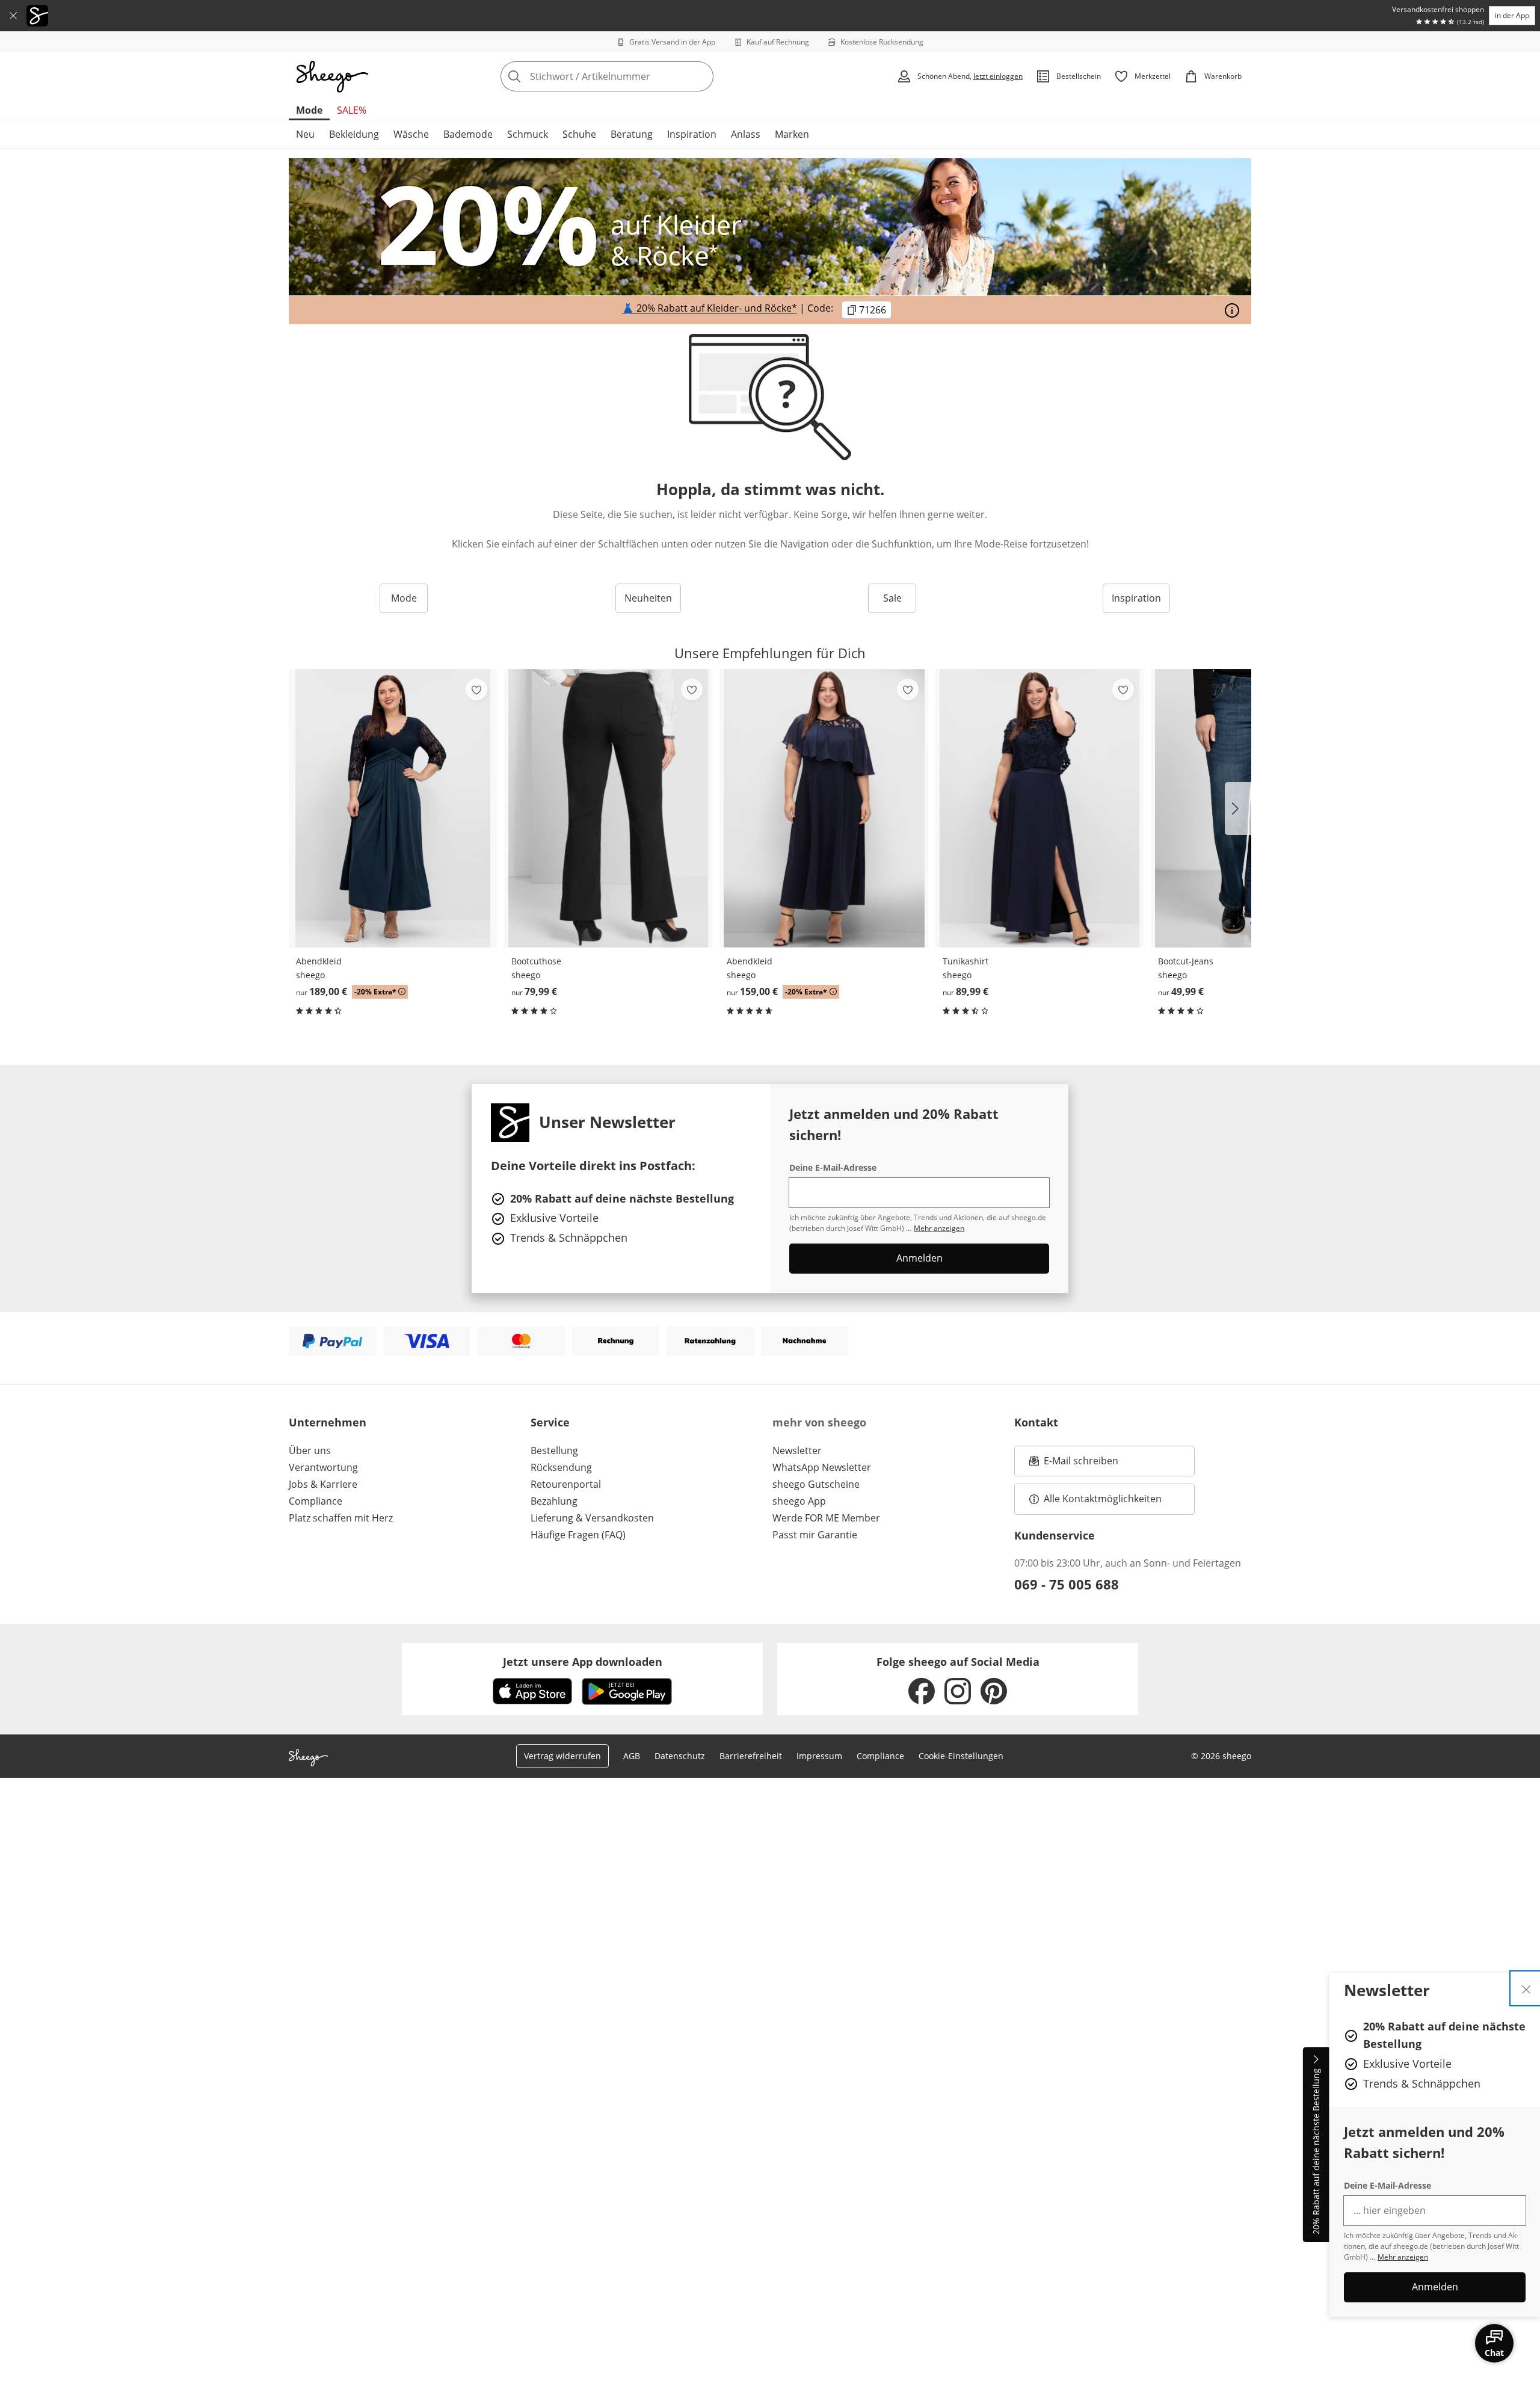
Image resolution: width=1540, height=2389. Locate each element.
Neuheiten (648, 598)
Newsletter (797, 1450)
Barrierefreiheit (751, 1756)
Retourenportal (566, 1484)
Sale (892, 598)
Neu (305, 134)
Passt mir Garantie (815, 1535)
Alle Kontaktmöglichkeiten (1103, 1499)
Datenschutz (680, 1756)
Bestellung (554, 1450)
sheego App (799, 1501)
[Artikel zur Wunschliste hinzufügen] (476, 689)
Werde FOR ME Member (826, 1518)
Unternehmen (328, 1422)
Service (550, 1422)
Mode (309, 110)
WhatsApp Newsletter (822, 1467)
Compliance (316, 1501)
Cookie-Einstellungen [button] (961, 1756)
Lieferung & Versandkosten (592, 1518)
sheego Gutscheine (816, 1484)
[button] (1238, 809)
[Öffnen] (1232, 310)
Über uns (310, 1450)
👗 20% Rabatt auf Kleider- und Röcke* (710, 309)
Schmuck (528, 134)
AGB (632, 1756)
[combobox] (633, 76)
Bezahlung (554, 1501)
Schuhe (579, 134)
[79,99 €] (608, 808)
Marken (792, 134)
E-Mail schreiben (1074, 1464)
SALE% (352, 110)
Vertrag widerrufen (562, 1756)
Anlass (746, 134)
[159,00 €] (824, 808)
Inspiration (692, 134)
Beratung (632, 134)
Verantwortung (323, 1467)
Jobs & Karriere (323, 1484)
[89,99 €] (1039, 808)
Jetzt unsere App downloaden (583, 1662)
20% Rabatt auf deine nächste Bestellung (1316, 2152)
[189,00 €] (393, 808)
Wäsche (411, 134)
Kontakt (1036, 1422)
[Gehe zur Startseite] (332, 76)
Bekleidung (354, 134)
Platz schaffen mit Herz (341, 1518)
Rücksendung (561, 1467)
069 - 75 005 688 (1067, 1584)
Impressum (819, 1756)
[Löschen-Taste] (701, 76)
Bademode (468, 134)
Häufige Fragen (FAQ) (578, 1535)
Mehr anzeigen (1403, 2257)
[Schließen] (13, 16)
